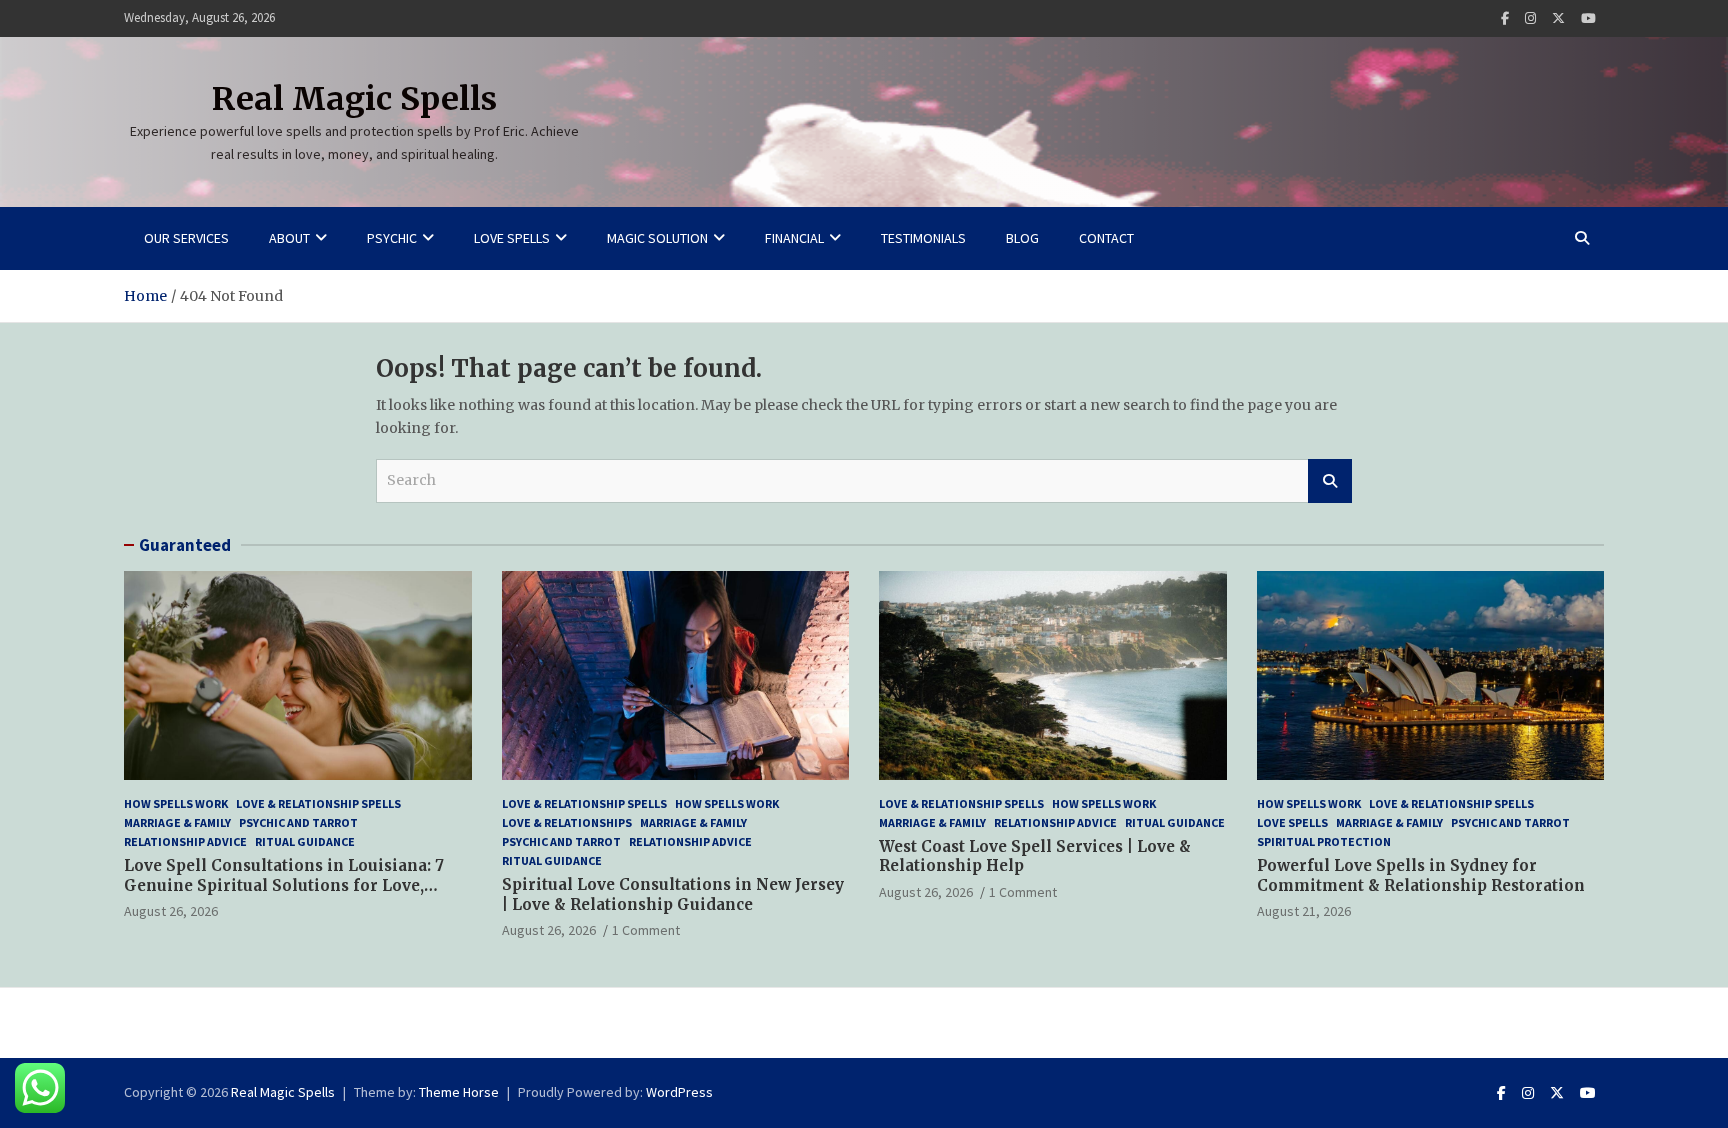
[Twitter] (1558, 18)
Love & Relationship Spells (318, 803)
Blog (1022, 238)
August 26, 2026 (171, 911)
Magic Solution (657, 238)
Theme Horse (459, 1092)
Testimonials (923, 238)
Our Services (186, 238)
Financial (794, 238)
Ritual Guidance (305, 841)
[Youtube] (1588, 18)
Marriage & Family (177, 822)
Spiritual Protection (1324, 841)
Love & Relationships (567, 822)
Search (1330, 481)
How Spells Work (176, 803)
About (289, 238)
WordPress (679, 1092)
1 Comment (646, 930)
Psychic (392, 238)
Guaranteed (185, 545)
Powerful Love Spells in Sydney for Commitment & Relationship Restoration (1421, 875)
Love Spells (512, 238)
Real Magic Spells (354, 99)
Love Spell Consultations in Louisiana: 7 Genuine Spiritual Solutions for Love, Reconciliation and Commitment (284, 885)
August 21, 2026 (1304, 911)
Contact (1106, 238)
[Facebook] (1505, 18)
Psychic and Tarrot (298, 822)
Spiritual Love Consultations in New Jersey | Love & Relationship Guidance (673, 894)
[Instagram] (1530, 18)
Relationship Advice (185, 841)
